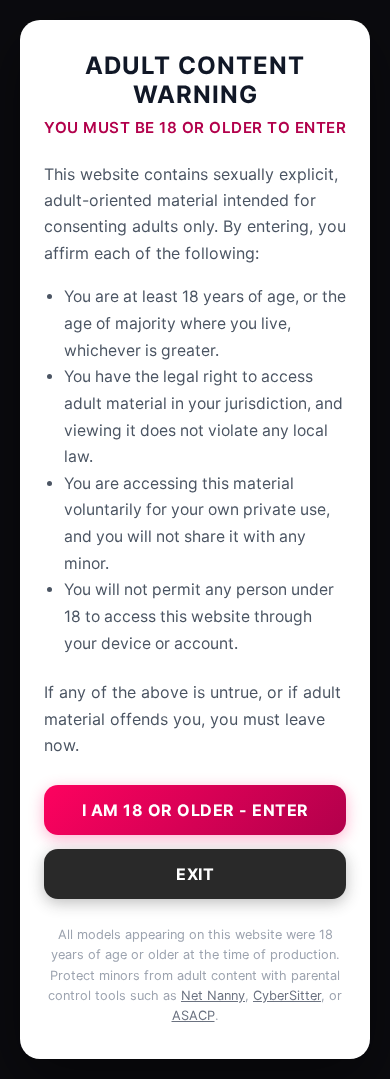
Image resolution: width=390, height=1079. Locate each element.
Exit (195, 874)
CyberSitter (287, 995)
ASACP (193, 1015)
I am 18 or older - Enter (195, 810)
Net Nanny (213, 995)
